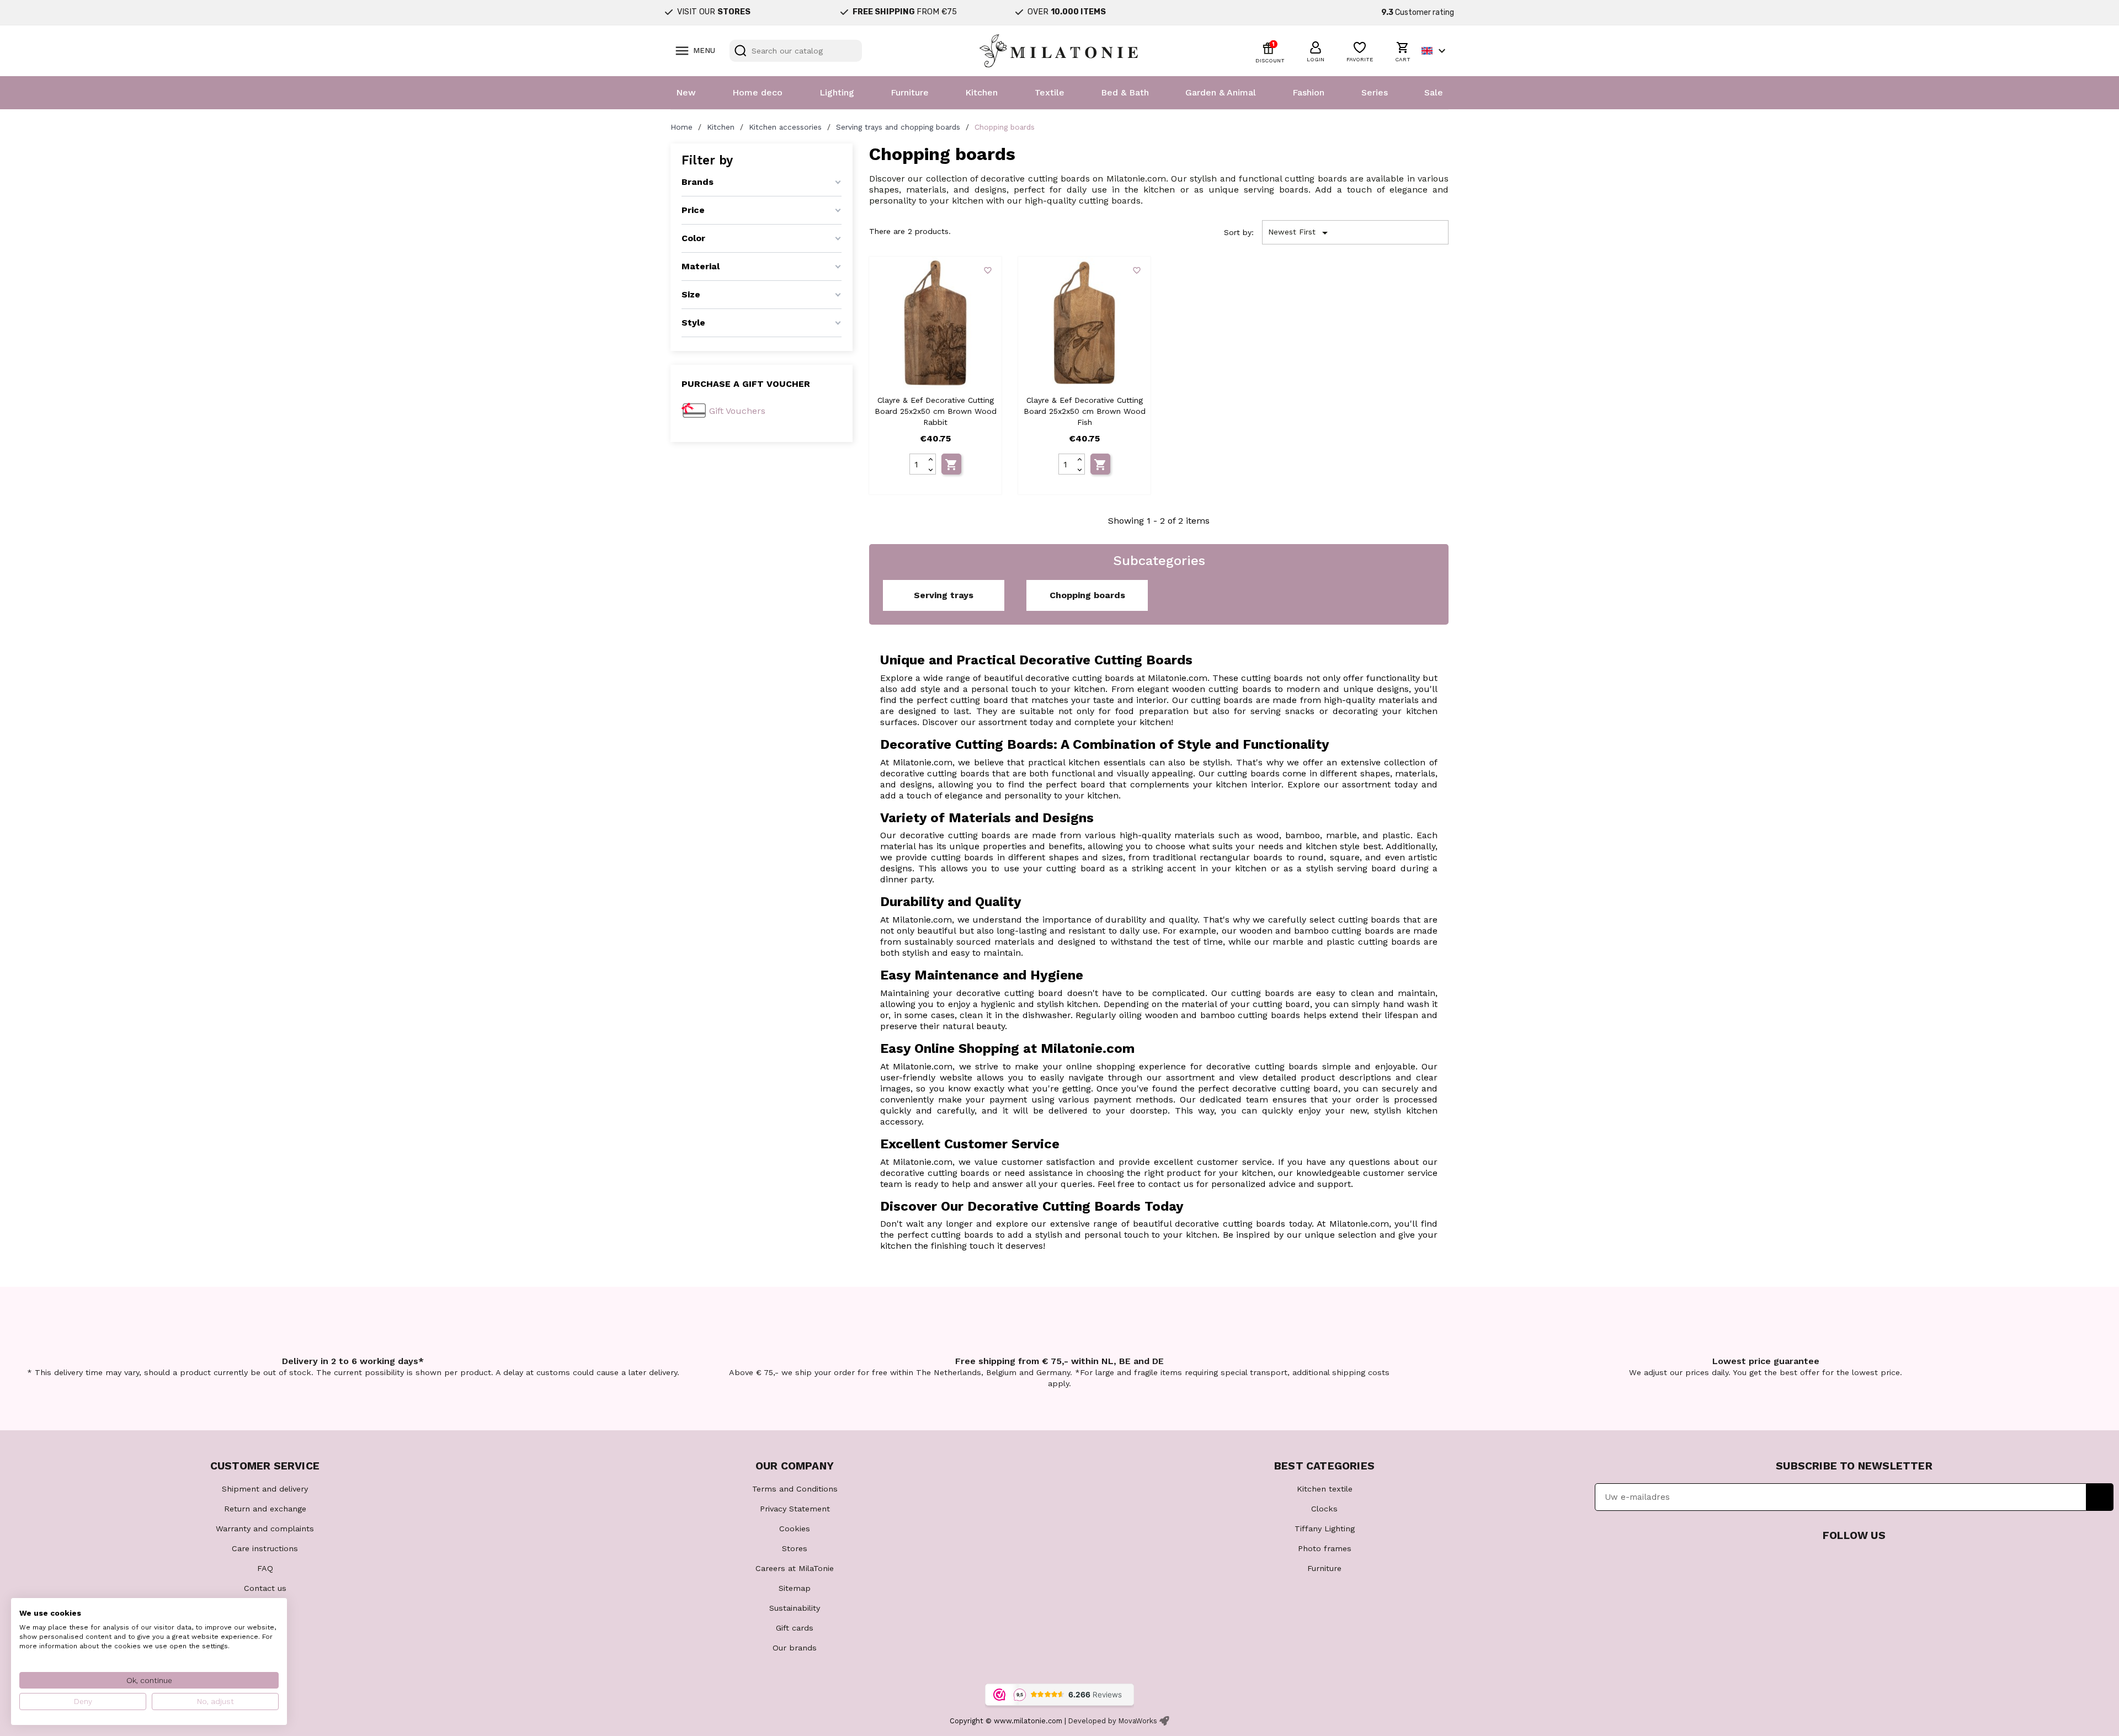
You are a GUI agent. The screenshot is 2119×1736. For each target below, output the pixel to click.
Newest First (1300, 233)
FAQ (265, 1568)
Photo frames (1325, 1548)
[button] (1316, 50)
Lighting (837, 92)
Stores (795, 1548)
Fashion (1308, 92)
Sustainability (795, 1608)
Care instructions (265, 1548)
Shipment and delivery (265, 1489)
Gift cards (795, 1628)
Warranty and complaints (265, 1529)
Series (1375, 92)
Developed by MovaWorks (1113, 1721)
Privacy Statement (795, 1509)
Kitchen (981, 92)
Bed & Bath (1125, 92)
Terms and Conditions (795, 1489)
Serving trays (944, 595)
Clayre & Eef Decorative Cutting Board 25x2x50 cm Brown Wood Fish (1085, 411)
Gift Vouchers (737, 411)
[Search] (741, 51)
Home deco (757, 92)
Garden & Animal (1221, 92)
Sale (1434, 92)
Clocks (1324, 1509)
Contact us (265, 1588)
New (686, 92)
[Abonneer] (2100, 1497)
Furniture (910, 92)
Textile (1050, 92)
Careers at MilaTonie (795, 1568)
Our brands (795, 1648)
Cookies (795, 1529)
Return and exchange (265, 1509)
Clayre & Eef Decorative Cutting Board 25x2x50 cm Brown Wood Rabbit (936, 411)
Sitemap (795, 1588)
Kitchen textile (1325, 1489)
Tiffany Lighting (1325, 1529)
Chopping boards (1087, 595)
